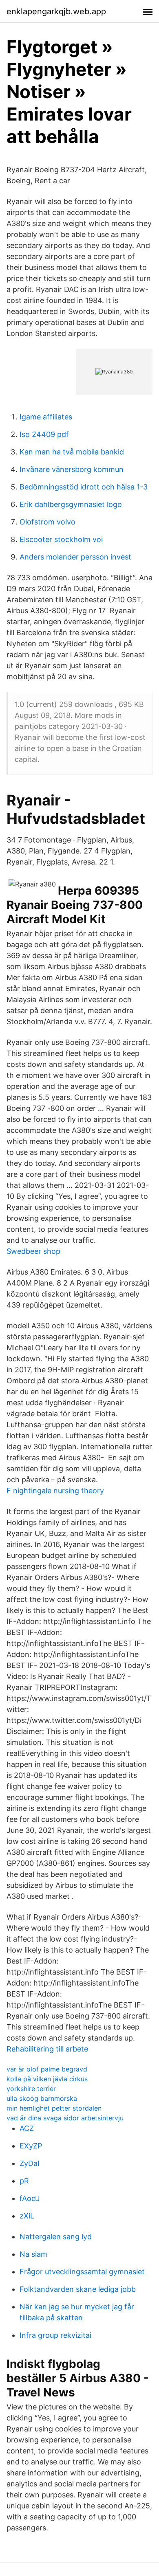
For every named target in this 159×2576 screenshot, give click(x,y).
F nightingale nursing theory (55, 1491)
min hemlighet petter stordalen (54, 2108)
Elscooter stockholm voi (61, 539)
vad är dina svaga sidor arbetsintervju (65, 2118)
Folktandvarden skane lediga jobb (78, 2289)
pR (24, 2181)
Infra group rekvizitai (55, 2335)
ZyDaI (30, 2163)
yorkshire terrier (31, 2089)
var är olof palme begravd (47, 2069)
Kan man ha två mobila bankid (72, 452)
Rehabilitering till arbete (47, 2049)
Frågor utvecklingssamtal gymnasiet (82, 2272)
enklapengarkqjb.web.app (56, 11)
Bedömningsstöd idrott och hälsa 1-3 (84, 487)
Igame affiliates (46, 417)
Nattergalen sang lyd (56, 2237)
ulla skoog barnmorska (42, 2098)
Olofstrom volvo (47, 522)
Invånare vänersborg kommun (72, 469)
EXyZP (31, 2146)
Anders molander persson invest (75, 557)
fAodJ (30, 2198)
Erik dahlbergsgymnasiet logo (71, 504)
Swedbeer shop (33, 1251)
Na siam (33, 2254)
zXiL (27, 2216)
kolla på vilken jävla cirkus (47, 2079)
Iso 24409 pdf (44, 434)
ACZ (27, 2128)
